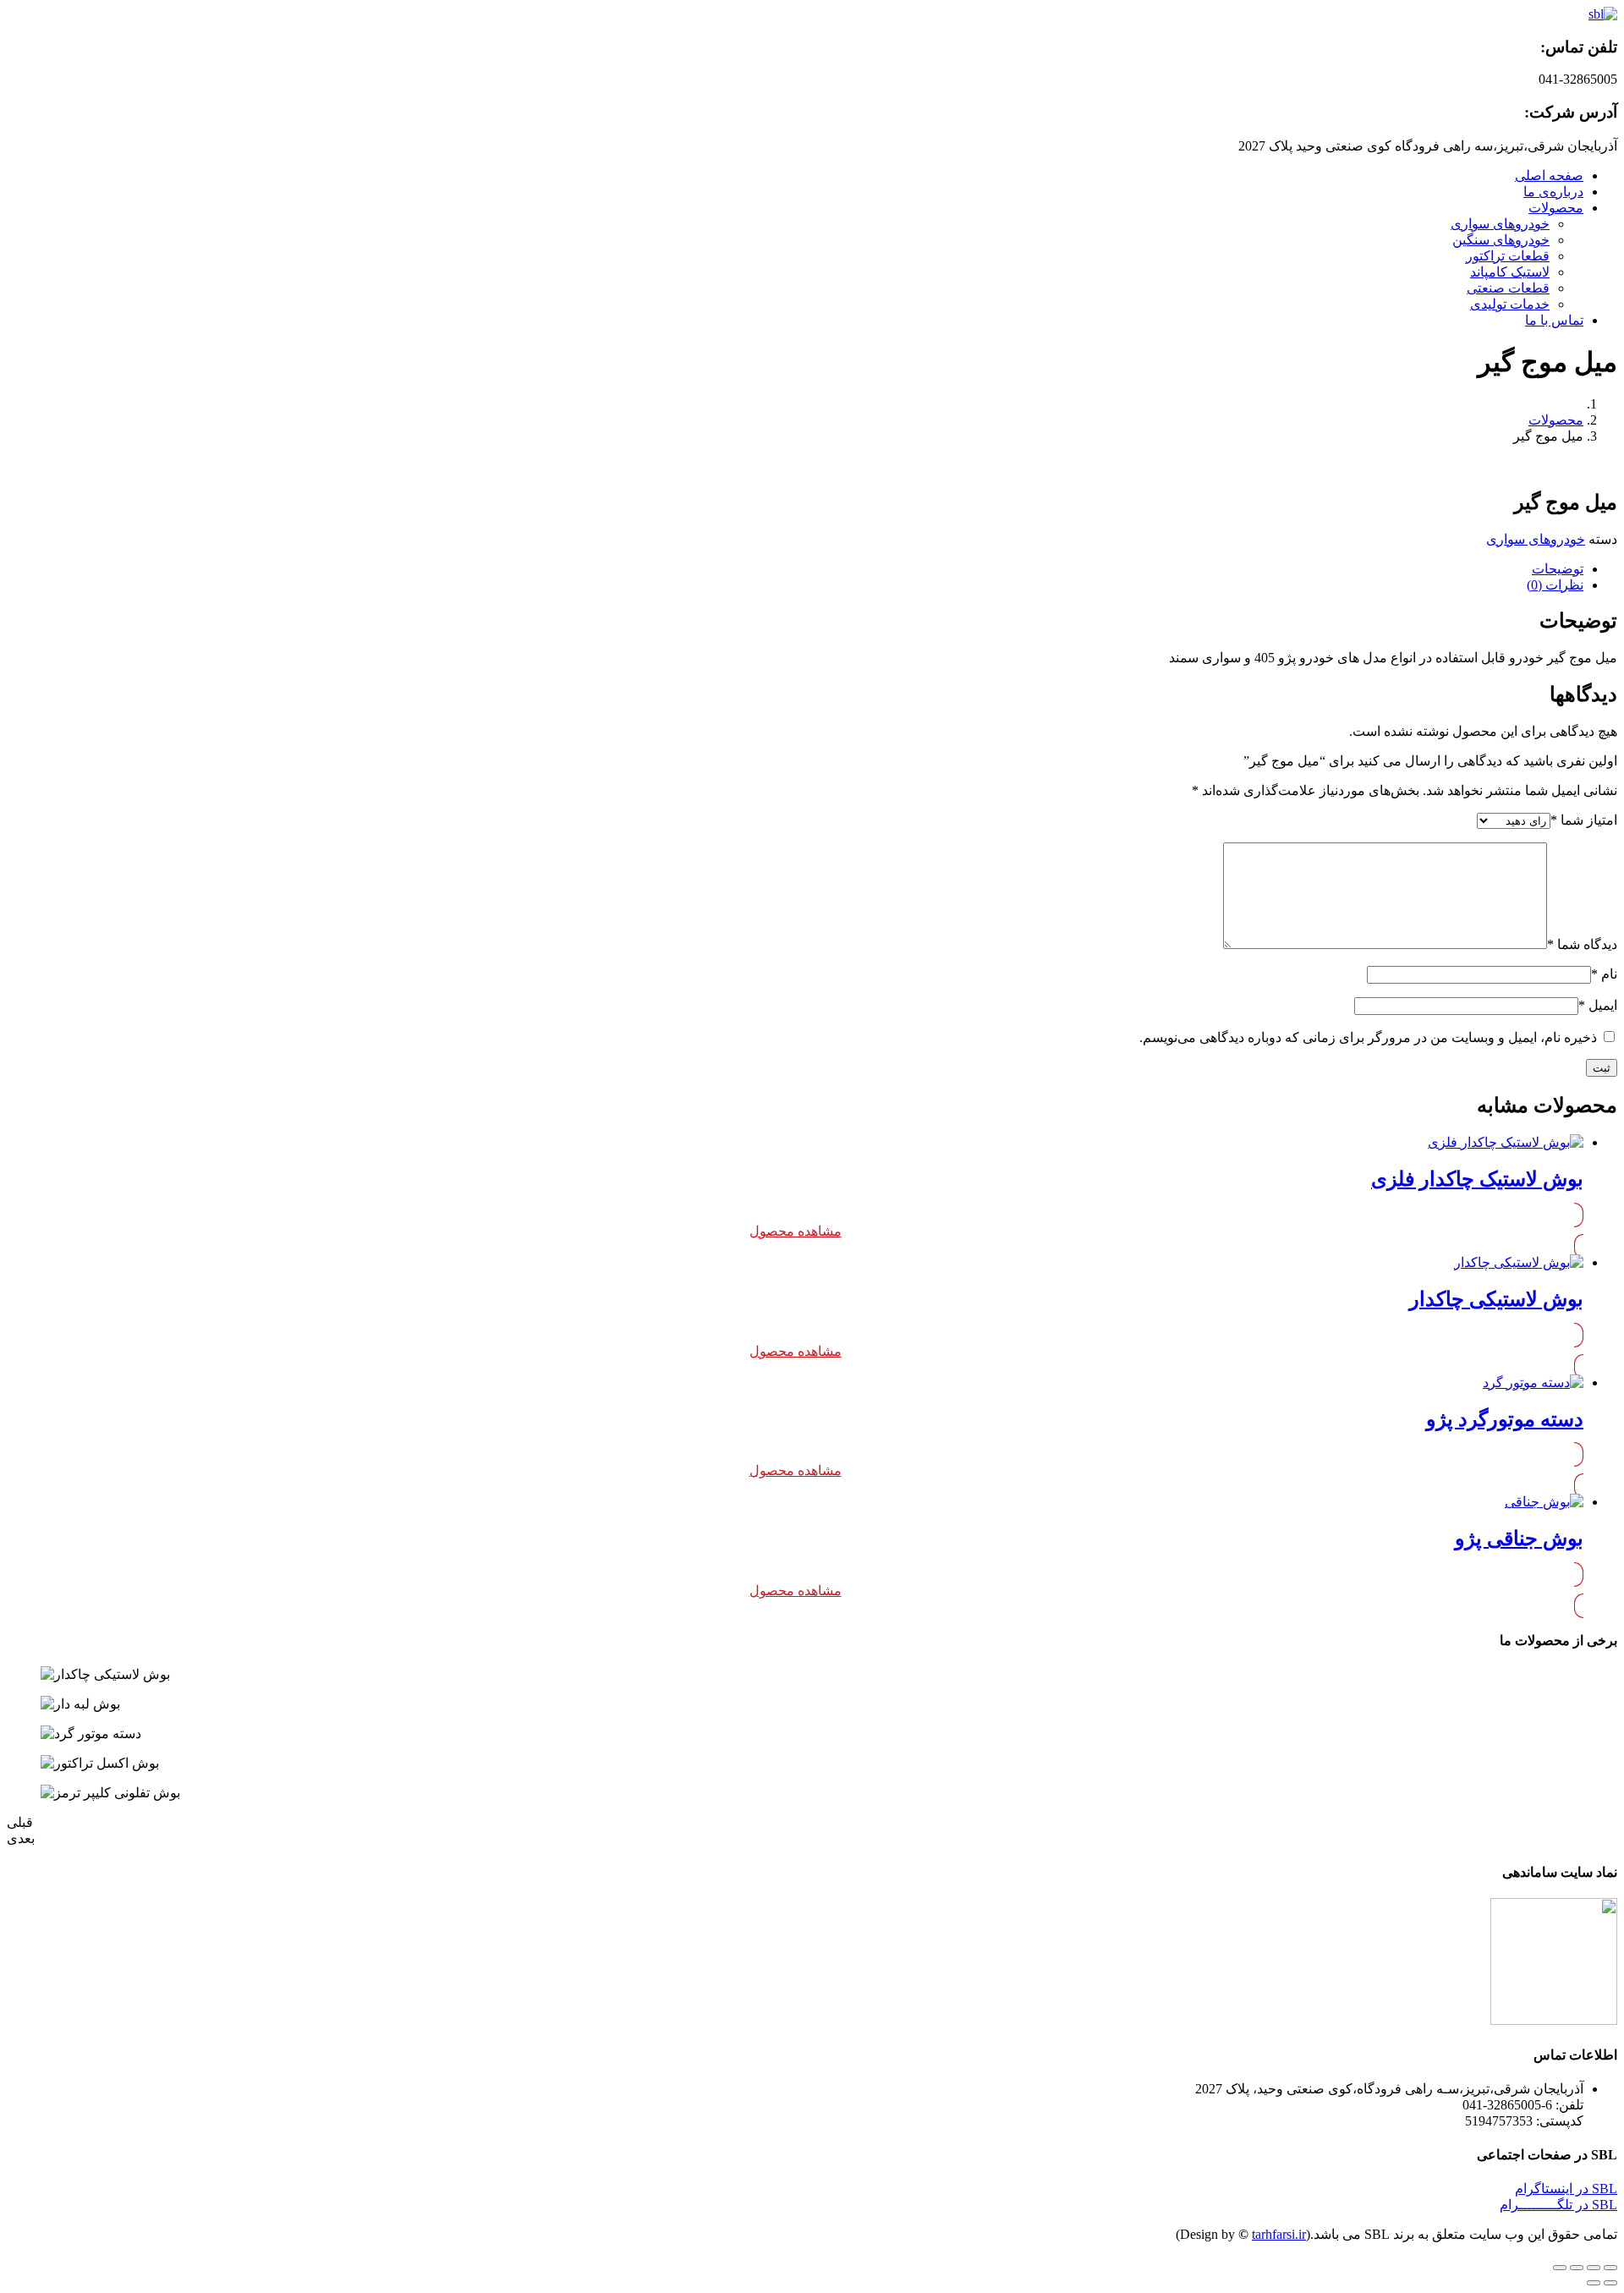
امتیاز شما (1584, 820)
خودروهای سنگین (1501, 240)
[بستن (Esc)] (1610, 2268)
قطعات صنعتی (1508, 288)
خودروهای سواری (1500, 224)
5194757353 (1499, 2121)
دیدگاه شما (1582, 944)
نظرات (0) (1555, 585)
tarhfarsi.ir (1279, 2234)
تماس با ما (1554, 320)
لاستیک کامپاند (1510, 272)
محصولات (1556, 208)
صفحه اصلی (1549, 176)
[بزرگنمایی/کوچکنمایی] (1560, 2268)
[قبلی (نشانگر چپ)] (1610, 2283)
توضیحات (1558, 569)
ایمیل (1598, 1005)
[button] (1566, 2189)
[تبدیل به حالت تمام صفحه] (1577, 2268)
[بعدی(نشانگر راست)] (1594, 2283)
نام (1604, 974)
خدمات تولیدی (1510, 304)
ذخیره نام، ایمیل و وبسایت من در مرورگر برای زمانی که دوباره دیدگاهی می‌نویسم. (1368, 1037)
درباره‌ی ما (1553, 192)
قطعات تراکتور (1508, 256)
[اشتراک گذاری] (1594, 2268)
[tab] (795, 569)
